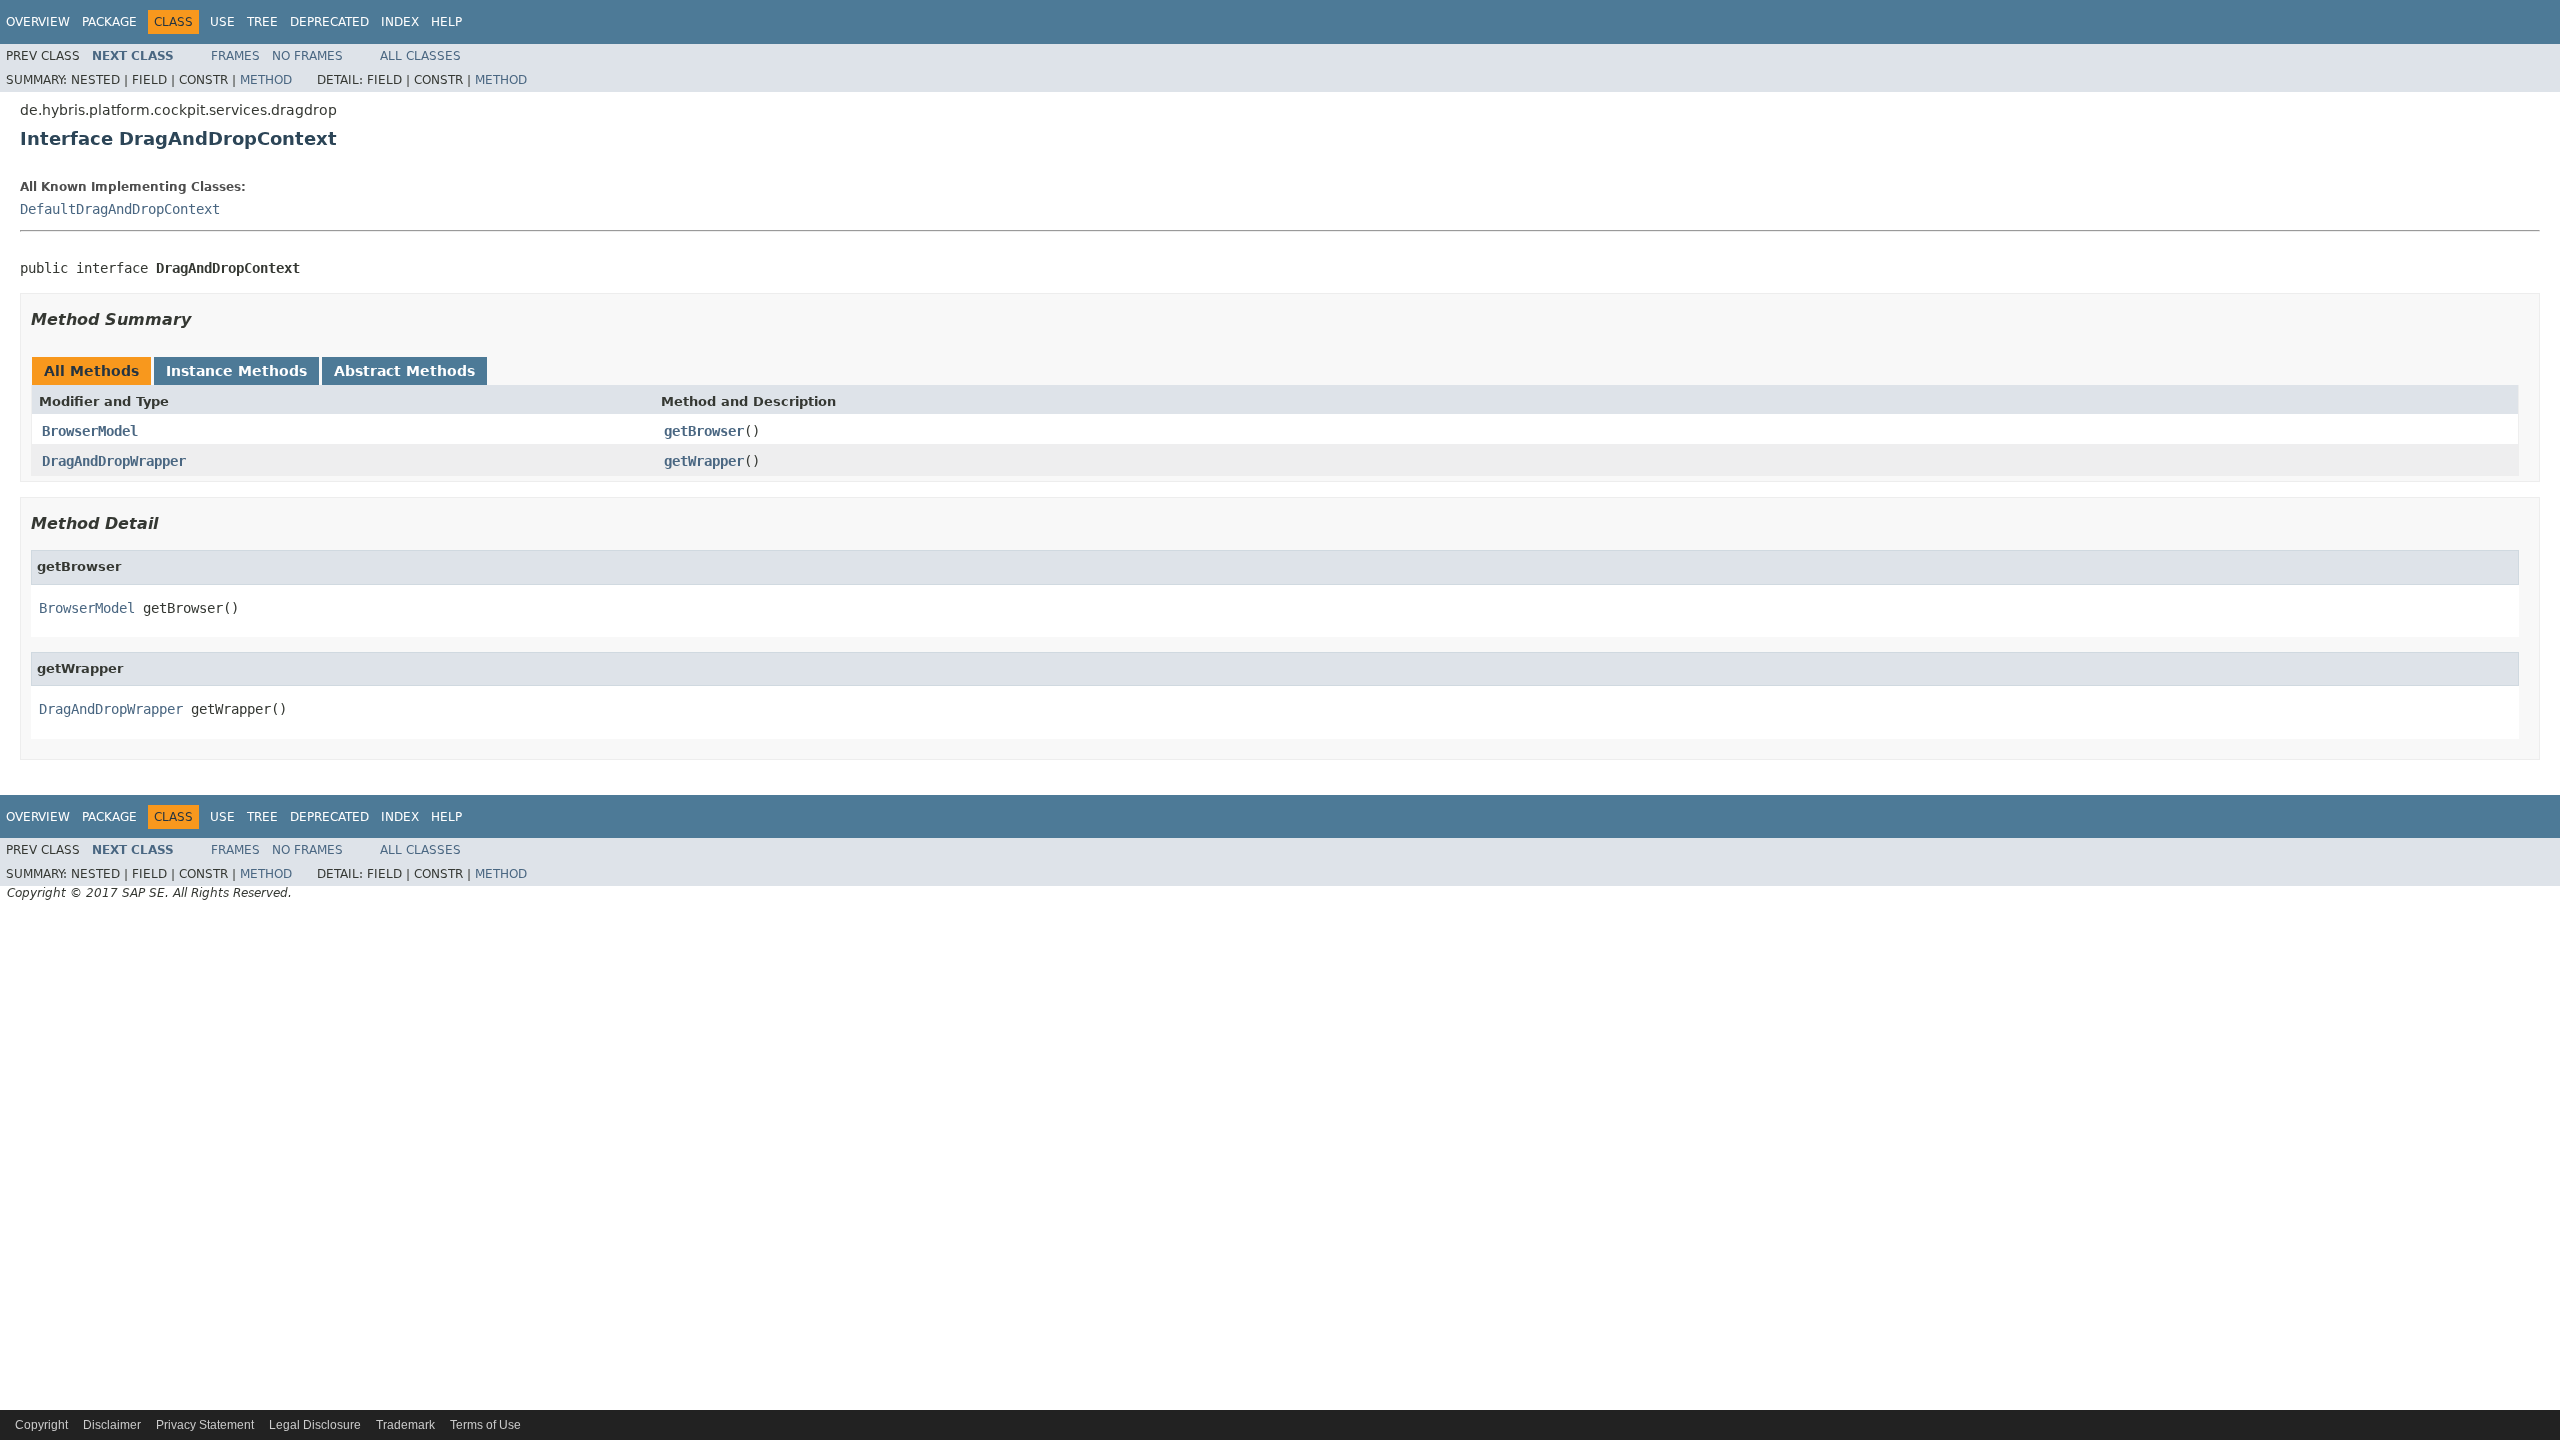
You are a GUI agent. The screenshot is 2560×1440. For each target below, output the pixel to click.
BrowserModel (90, 431)
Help (446, 22)
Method (266, 80)
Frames (235, 56)
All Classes (420, 56)
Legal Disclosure (315, 1425)
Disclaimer (112, 1425)
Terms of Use (485, 1425)
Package (109, 22)
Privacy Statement (205, 1425)
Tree (262, 22)
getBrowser (704, 431)
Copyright (41, 1425)
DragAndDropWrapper (114, 461)
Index (400, 22)
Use (222, 22)
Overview (38, 22)
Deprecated (329, 22)
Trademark (405, 1425)
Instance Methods (236, 371)
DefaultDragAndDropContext (120, 209)
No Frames (307, 56)
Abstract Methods (404, 371)
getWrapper (704, 461)
